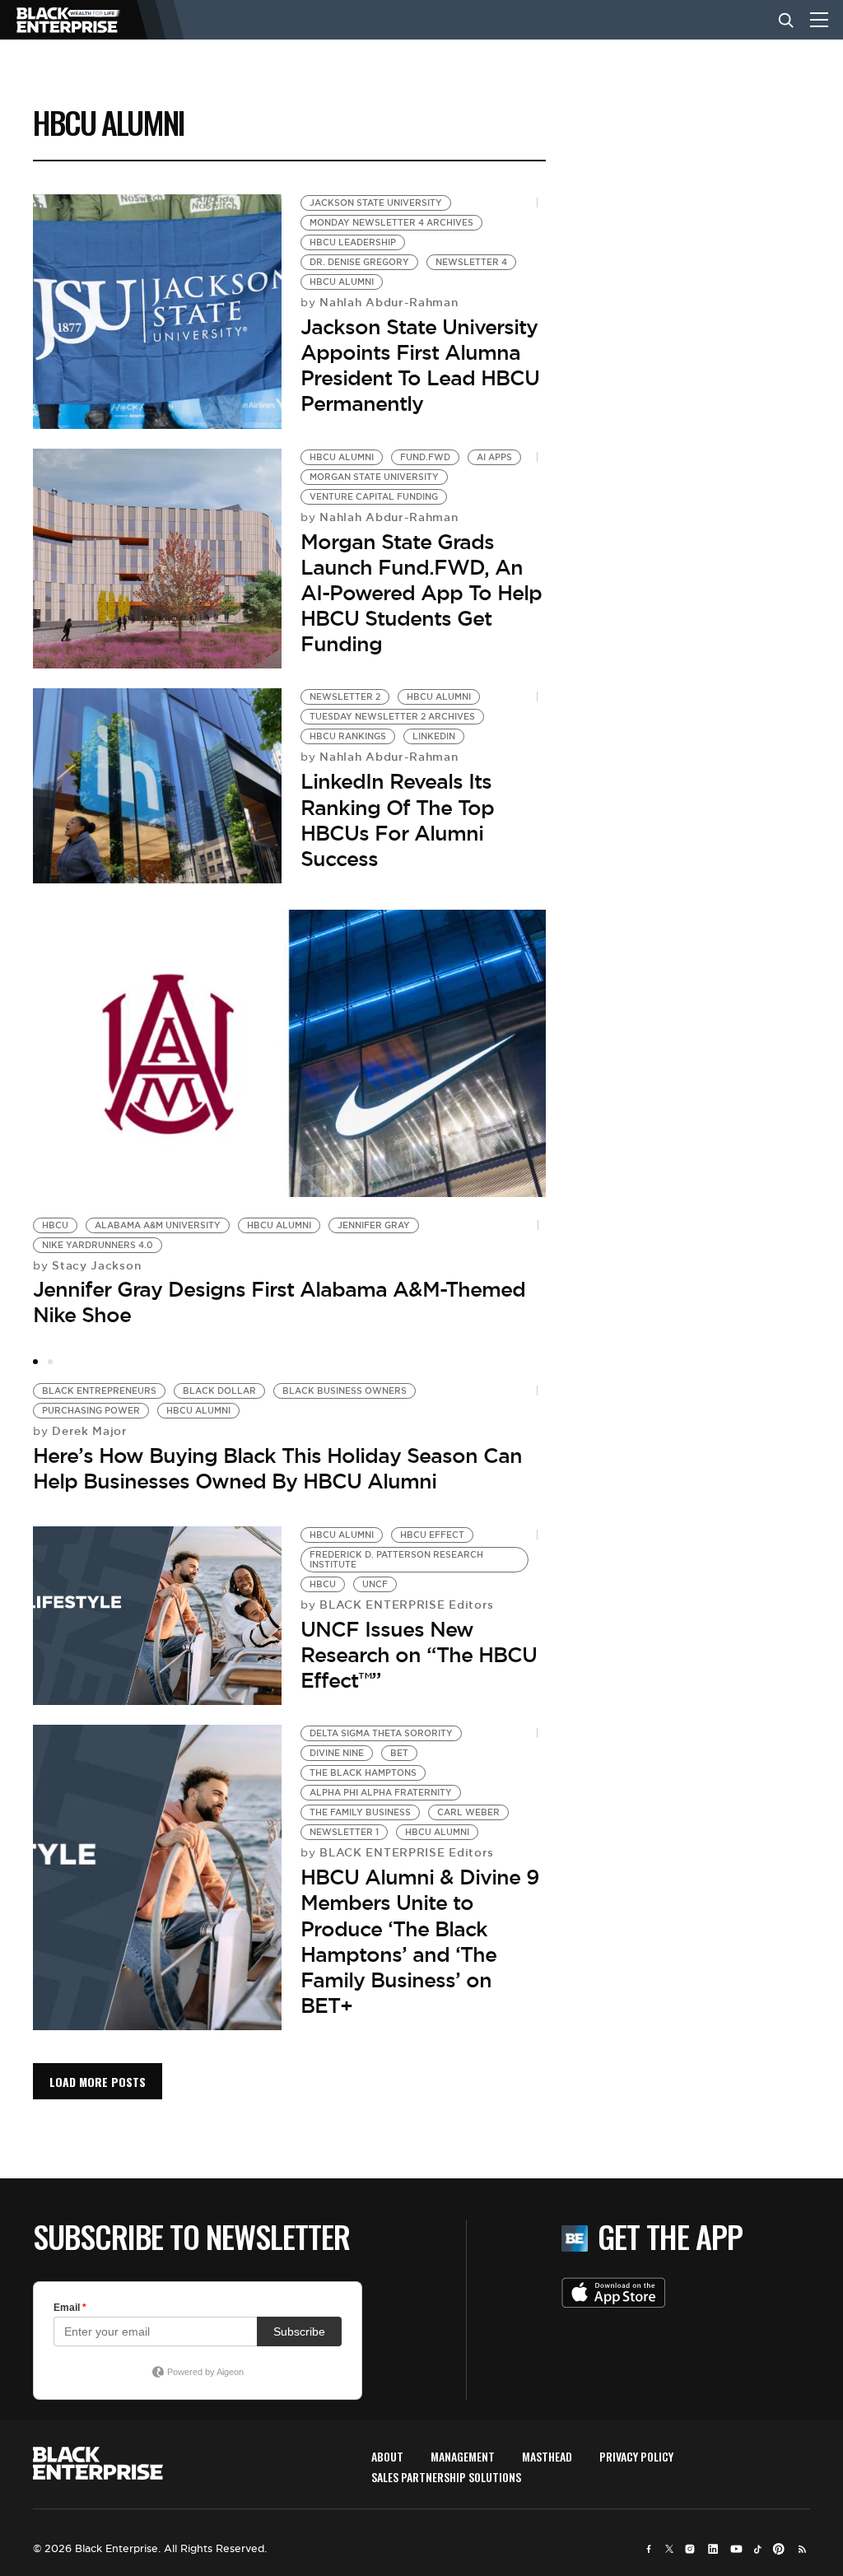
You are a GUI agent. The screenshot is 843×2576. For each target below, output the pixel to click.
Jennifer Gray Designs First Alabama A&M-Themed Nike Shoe (279, 1302)
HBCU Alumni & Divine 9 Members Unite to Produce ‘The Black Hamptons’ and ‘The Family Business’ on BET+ (420, 1941)
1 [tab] (35, 1362)
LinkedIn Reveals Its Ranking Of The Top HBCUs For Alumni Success (397, 820)
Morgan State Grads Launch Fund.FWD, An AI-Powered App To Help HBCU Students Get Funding (421, 593)
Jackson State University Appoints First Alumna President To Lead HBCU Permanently (420, 366)
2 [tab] (50, 1362)
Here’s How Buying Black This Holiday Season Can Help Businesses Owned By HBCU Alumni (277, 1468)
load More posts (98, 2082)
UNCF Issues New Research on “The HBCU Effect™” (419, 1655)
